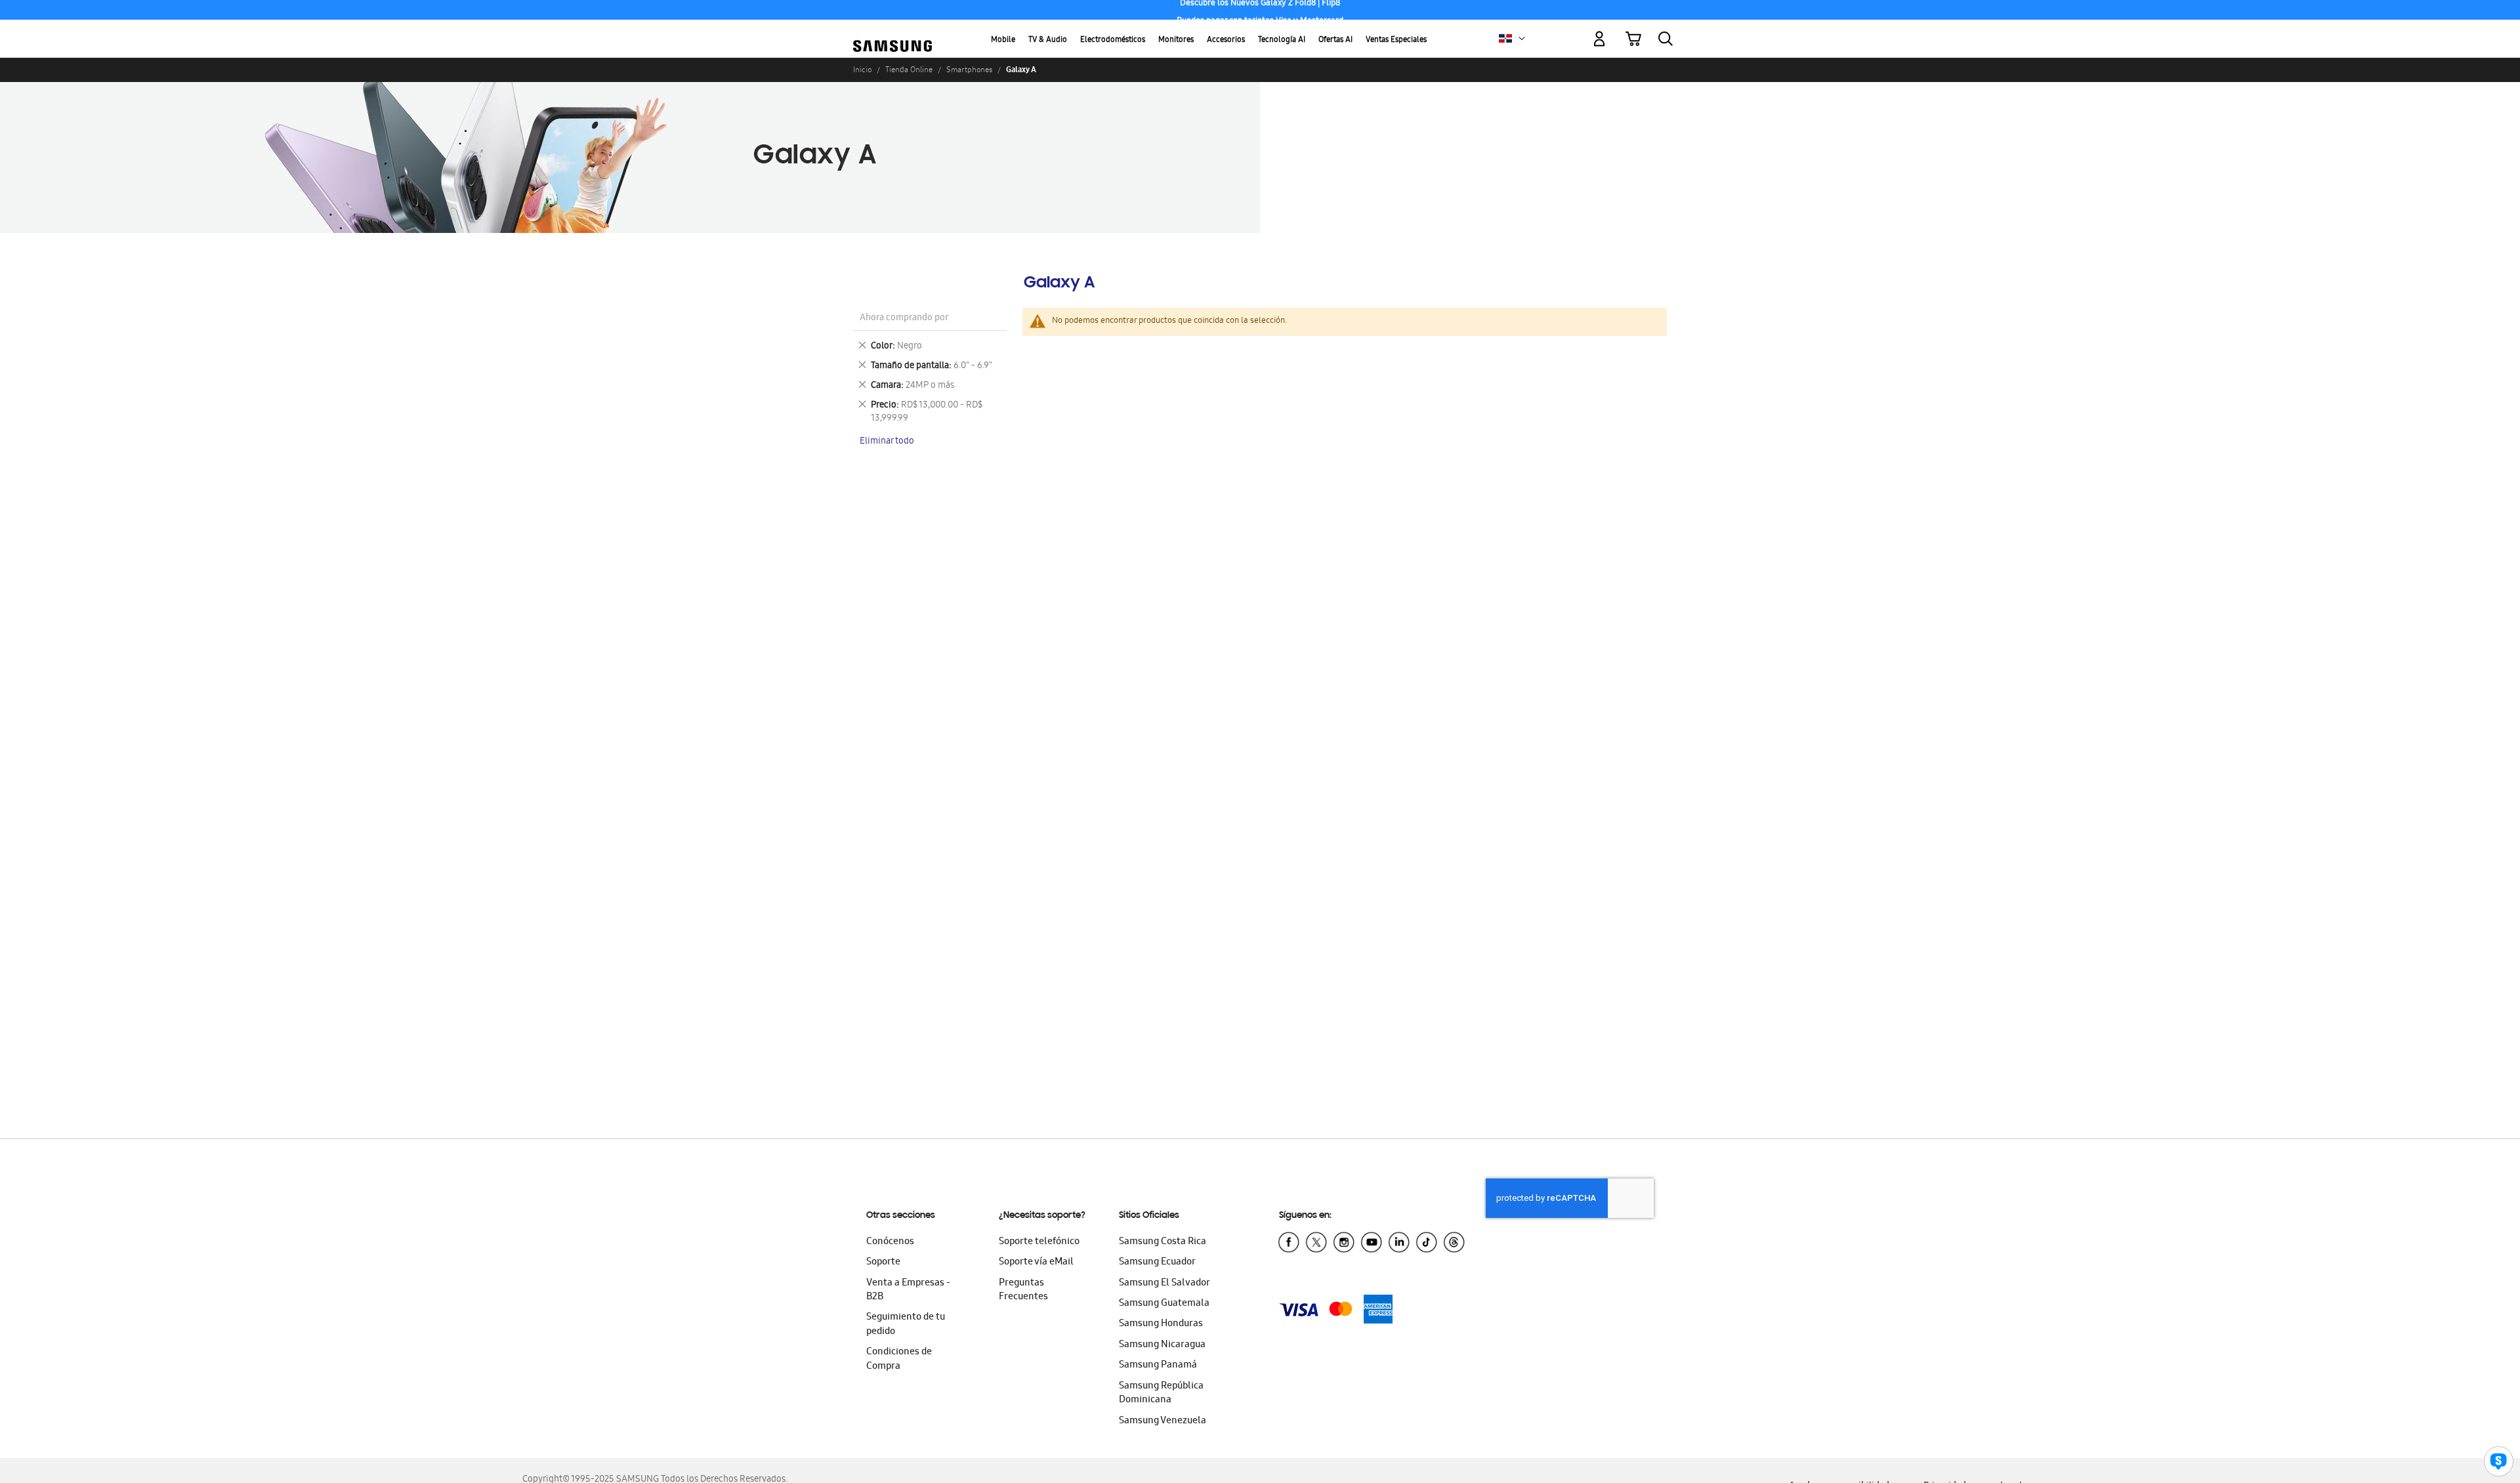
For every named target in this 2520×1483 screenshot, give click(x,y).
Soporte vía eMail (1036, 1263)
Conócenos (890, 1242)
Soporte (883, 1263)
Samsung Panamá (1158, 1366)
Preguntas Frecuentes (1023, 1290)
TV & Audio (1048, 40)
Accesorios (1226, 40)
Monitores (1176, 40)
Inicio (862, 70)
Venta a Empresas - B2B (908, 1290)
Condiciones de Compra (899, 1359)
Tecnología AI (1282, 40)
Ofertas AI (1335, 40)
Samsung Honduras (1161, 1324)
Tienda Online (909, 70)
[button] (1522, 39)
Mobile (1003, 40)
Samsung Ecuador (1157, 1263)
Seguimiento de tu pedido (906, 1325)
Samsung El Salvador (1165, 1284)
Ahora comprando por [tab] (904, 319)
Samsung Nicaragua (1162, 1345)
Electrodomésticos (1113, 40)
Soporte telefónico (1039, 1242)
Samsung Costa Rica (1163, 1242)
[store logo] (892, 31)
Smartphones (969, 70)
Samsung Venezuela (1163, 1421)
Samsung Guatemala (1164, 1304)
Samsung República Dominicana (1161, 1393)
